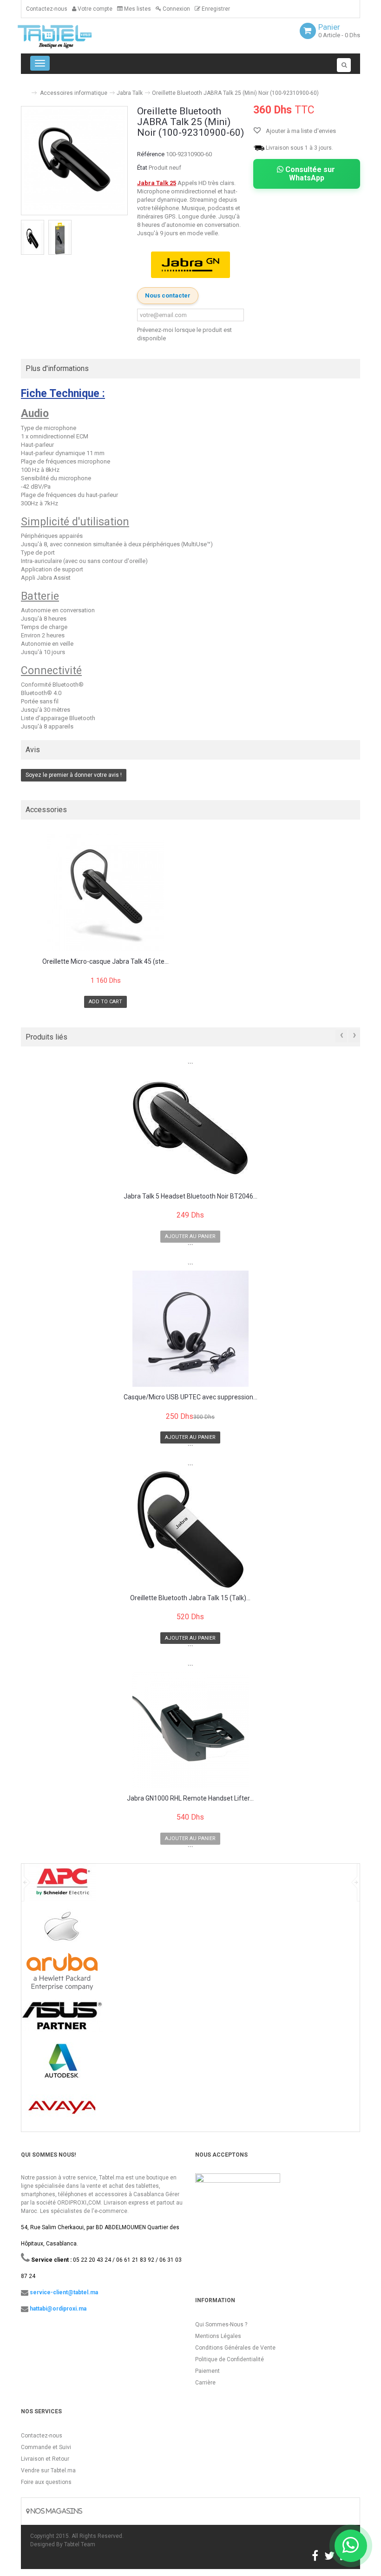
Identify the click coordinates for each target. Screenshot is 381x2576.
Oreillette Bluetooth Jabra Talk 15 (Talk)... (190, 1598)
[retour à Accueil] (25, 89)
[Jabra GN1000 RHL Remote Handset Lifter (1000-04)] (190, 1730)
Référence (151, 154)
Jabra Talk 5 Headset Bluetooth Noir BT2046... (190, 1196)
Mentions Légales (218, 2336)
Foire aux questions (46, 2482)
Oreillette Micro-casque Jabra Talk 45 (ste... (105, 962)
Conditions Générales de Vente (235, 2348)
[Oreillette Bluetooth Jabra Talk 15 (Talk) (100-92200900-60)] (190, 1530)
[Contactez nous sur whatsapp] (351, 2546)
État (142, 168)
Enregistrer (215, 9)
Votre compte (94, 9)
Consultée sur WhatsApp (309, 174)
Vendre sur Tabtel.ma (48, 2470)
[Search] (344, 65)
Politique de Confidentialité (230, 2359)
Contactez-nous (47, 9)
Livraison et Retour (45, 2459)
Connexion (176, 9)
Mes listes (137, 9)
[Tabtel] (67, 36)
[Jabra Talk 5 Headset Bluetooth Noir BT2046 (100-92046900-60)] (190, 1128)
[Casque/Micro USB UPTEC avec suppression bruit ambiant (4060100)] (190, 1329)
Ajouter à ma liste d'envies (300, 131)
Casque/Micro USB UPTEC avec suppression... (190, 1397)
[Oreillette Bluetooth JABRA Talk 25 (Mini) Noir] (33, 238)
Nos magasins (56, 2511)
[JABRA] (190, 265)
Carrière (205, 2383)
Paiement (207, 2371)
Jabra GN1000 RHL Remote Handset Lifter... (190, 1798)
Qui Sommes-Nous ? (221, 2324)
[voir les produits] (62, 1885)
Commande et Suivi (46, 2447)
